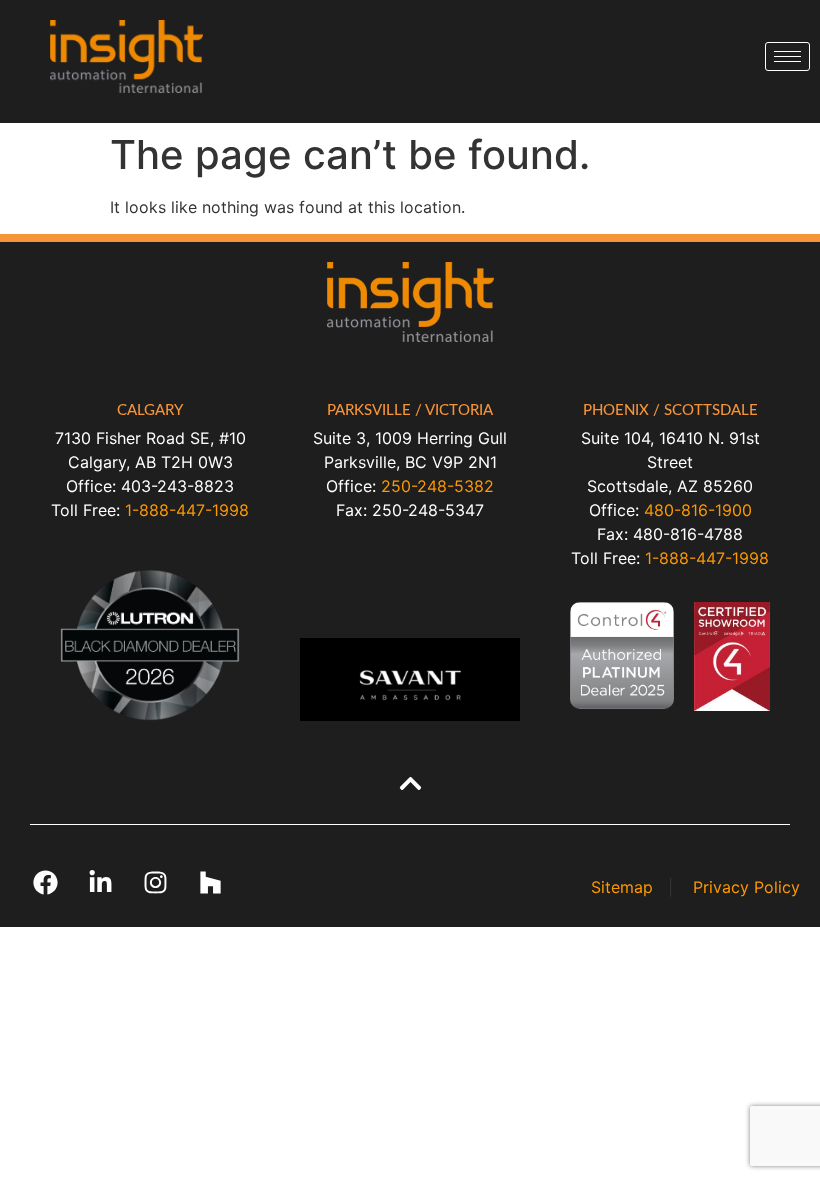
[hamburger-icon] (787, 56)
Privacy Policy (746, 887)
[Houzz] (210, 882)
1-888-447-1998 (187, 510)
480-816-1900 (698, 510)
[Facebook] (45, 882)
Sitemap (622, 887)
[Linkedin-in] (100, 882)
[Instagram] (155, 882)
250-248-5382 (437, 486)
